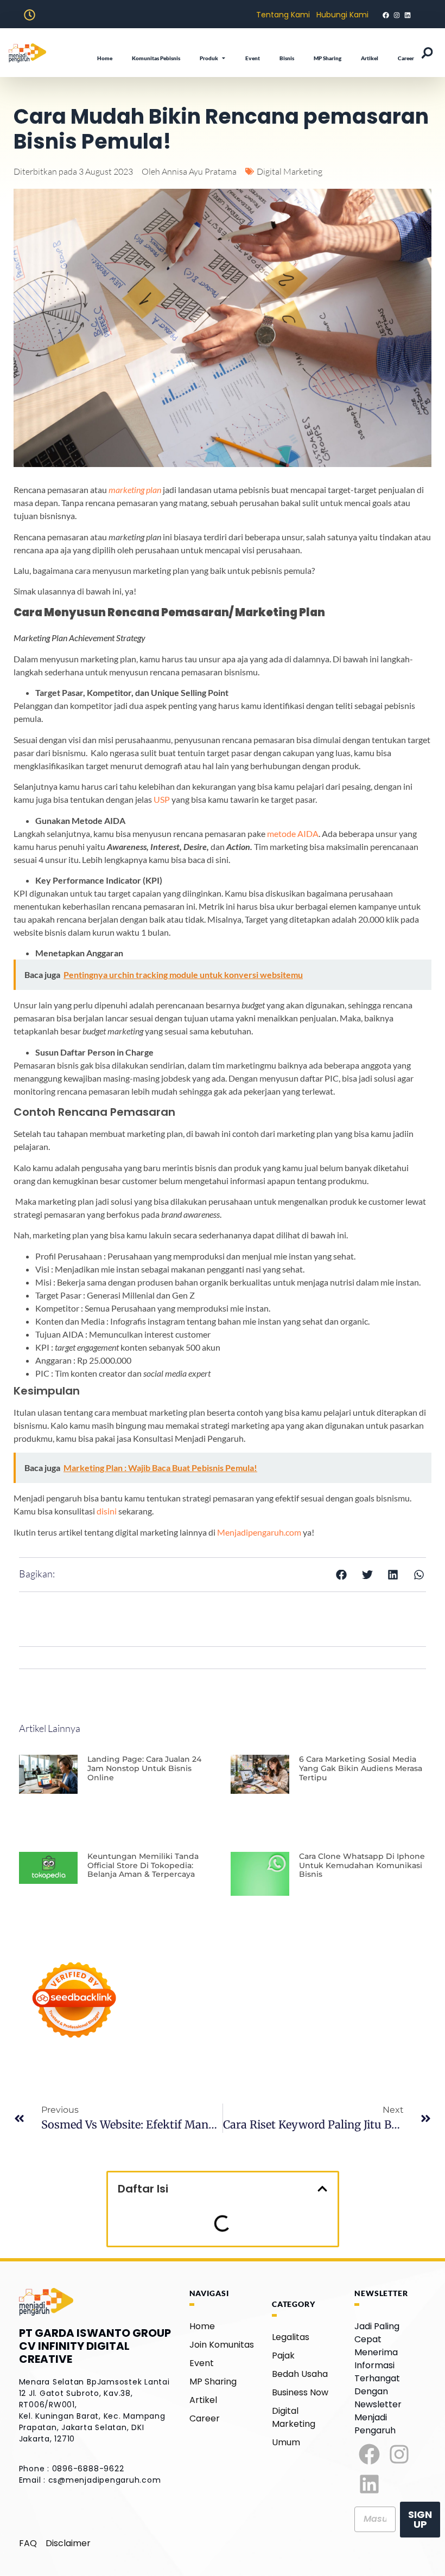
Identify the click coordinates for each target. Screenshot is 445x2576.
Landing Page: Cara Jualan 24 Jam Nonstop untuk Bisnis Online (144, 1768)
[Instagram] (399, 2454)
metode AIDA (293, 833)
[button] (342, 1575)
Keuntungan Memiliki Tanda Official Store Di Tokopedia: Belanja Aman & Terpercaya (143, 1865)
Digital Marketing (290, 171)
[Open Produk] (224, 58)
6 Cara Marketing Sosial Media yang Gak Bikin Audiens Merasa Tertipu (361, 1768)
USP (162, 799)
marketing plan (135, 490)
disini (107, 1511)
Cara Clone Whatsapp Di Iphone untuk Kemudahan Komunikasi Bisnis (362, 1865)
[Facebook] (369, 2454)
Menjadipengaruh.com (259, 1532)
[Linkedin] (369, 2484)
